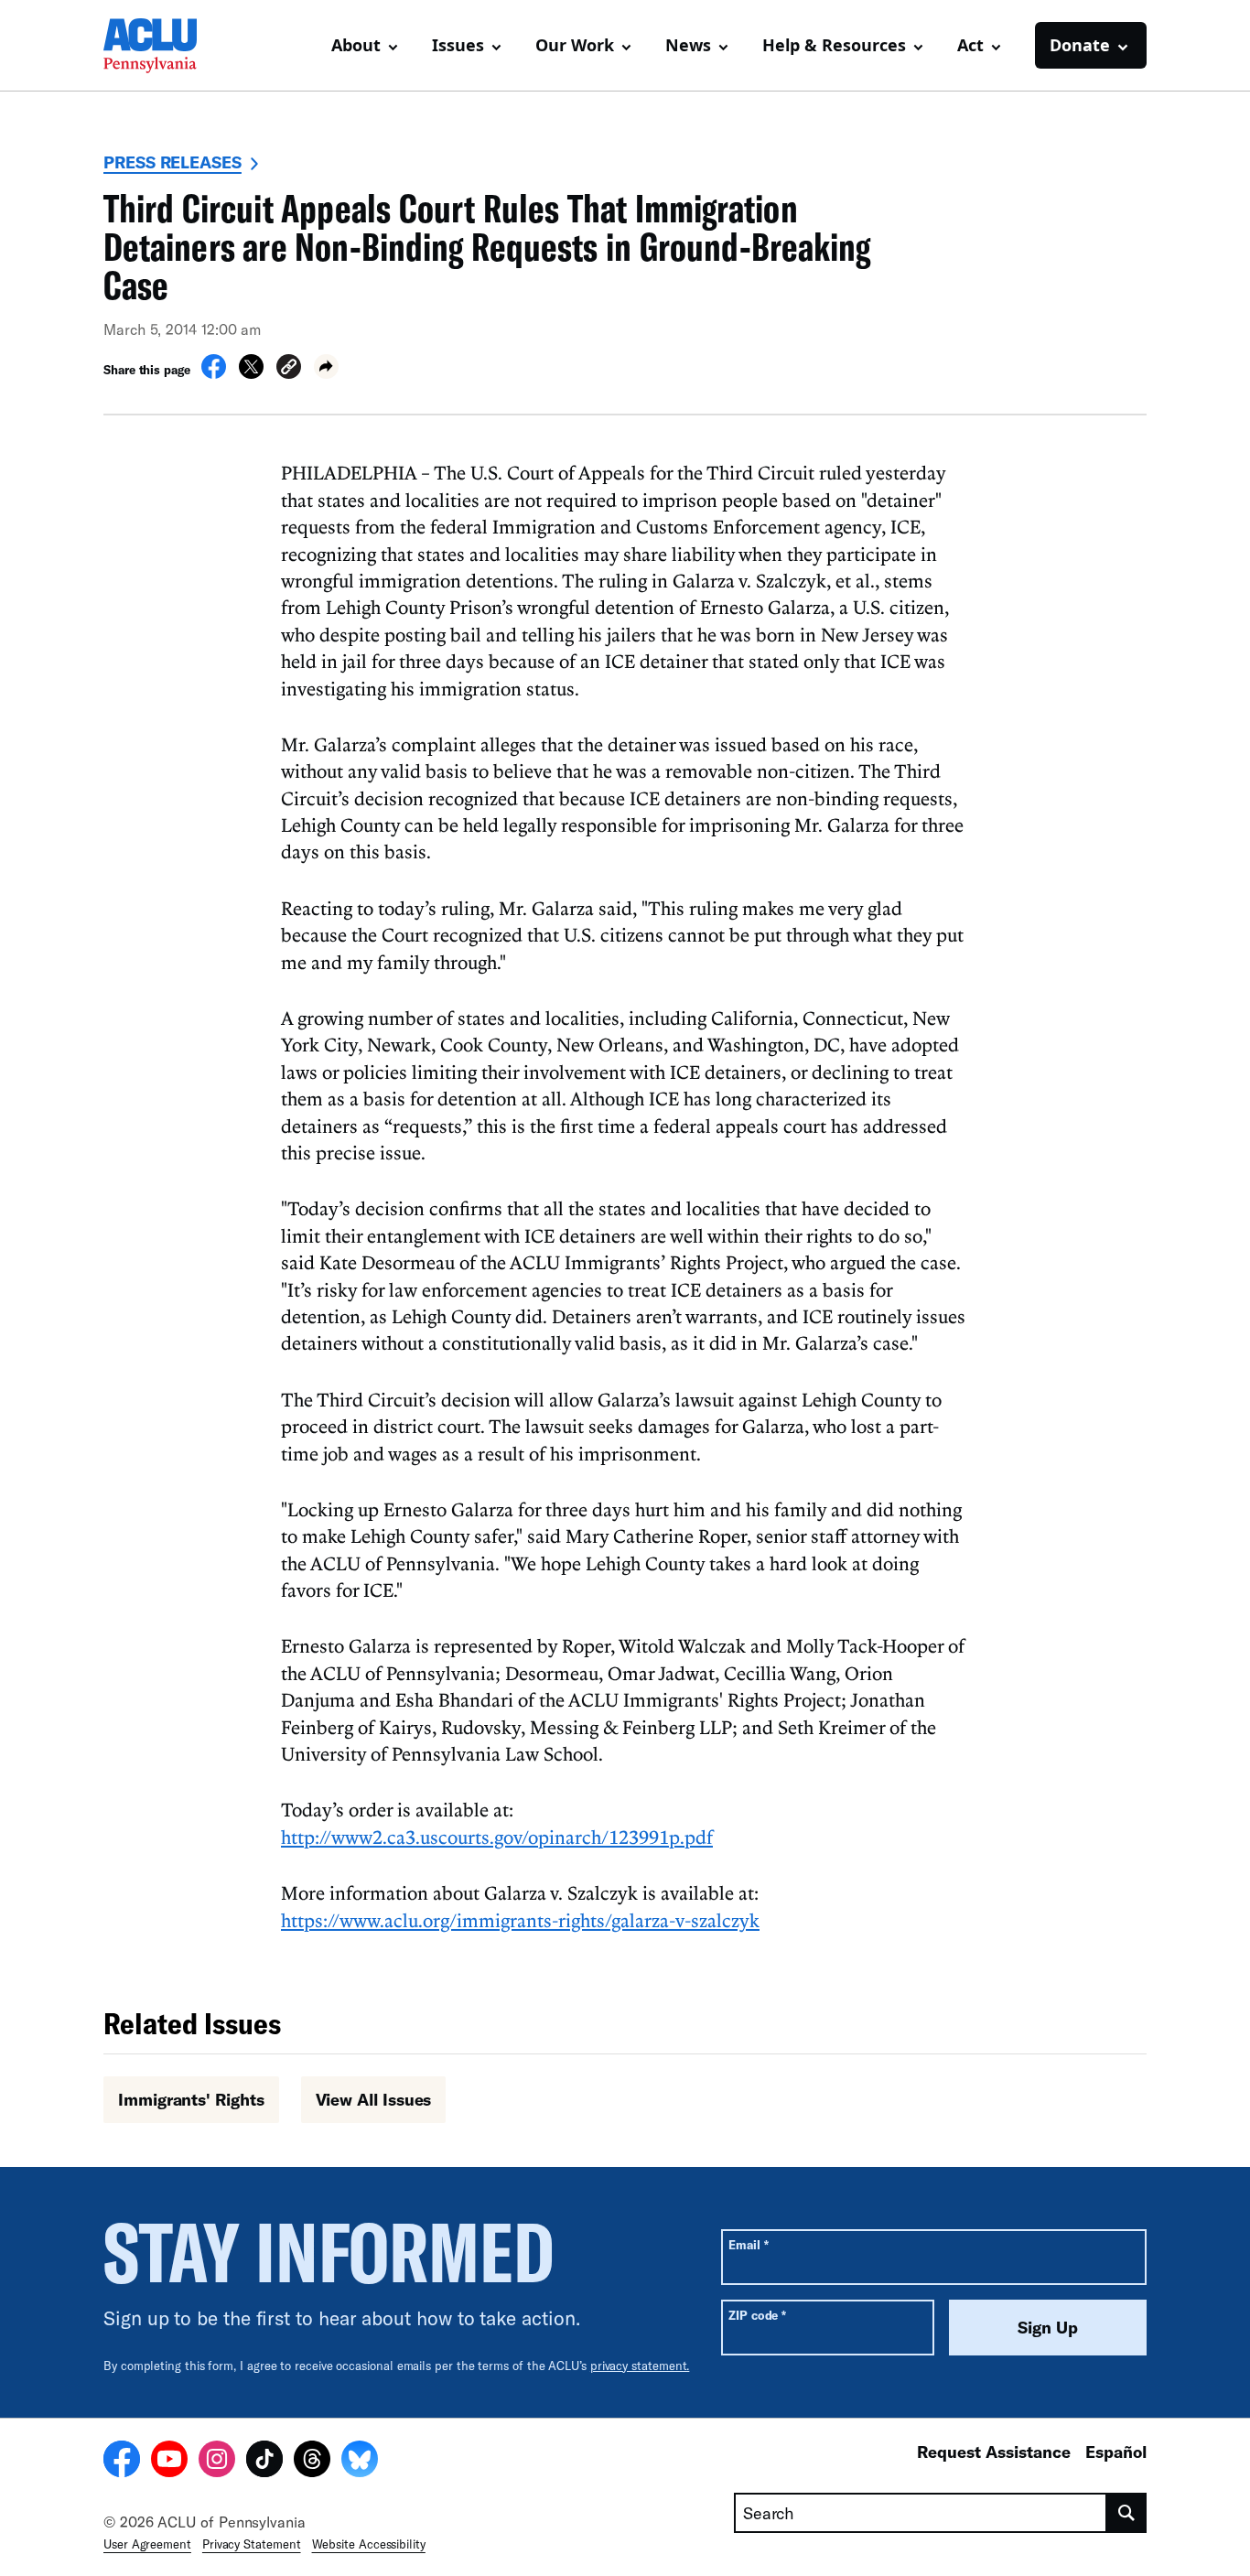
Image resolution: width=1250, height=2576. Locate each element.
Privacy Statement (252, 2544)
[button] (289, 369)
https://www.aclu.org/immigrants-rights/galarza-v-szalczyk (520, 1920)
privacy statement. (640, 2366)
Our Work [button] (575, 45)
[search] (1127, 2513)
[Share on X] (251, 373)
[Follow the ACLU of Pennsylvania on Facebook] (122, 2462)
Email (748, 2244)
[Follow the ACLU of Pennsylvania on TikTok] (264, 2462)
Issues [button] (458, 45)
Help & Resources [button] (834, 45)
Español (1116, 2452)
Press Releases (172, 162)
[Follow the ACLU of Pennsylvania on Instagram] (217, 2462)
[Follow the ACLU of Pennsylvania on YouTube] (169, 2462)
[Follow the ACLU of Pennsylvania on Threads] (312, 2462)
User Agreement (147, 2544)
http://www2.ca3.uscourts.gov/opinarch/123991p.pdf (497, 1837)
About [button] (356, 45)
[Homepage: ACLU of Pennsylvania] (167, 46)
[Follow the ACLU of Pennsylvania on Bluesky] (360, 2462)
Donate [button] (1080, 45)
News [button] (688, 45)
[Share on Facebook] (214, 373)
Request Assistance (994, 2452)
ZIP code (757, 2315)
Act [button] (970, 45)
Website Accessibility (369, 2544)
